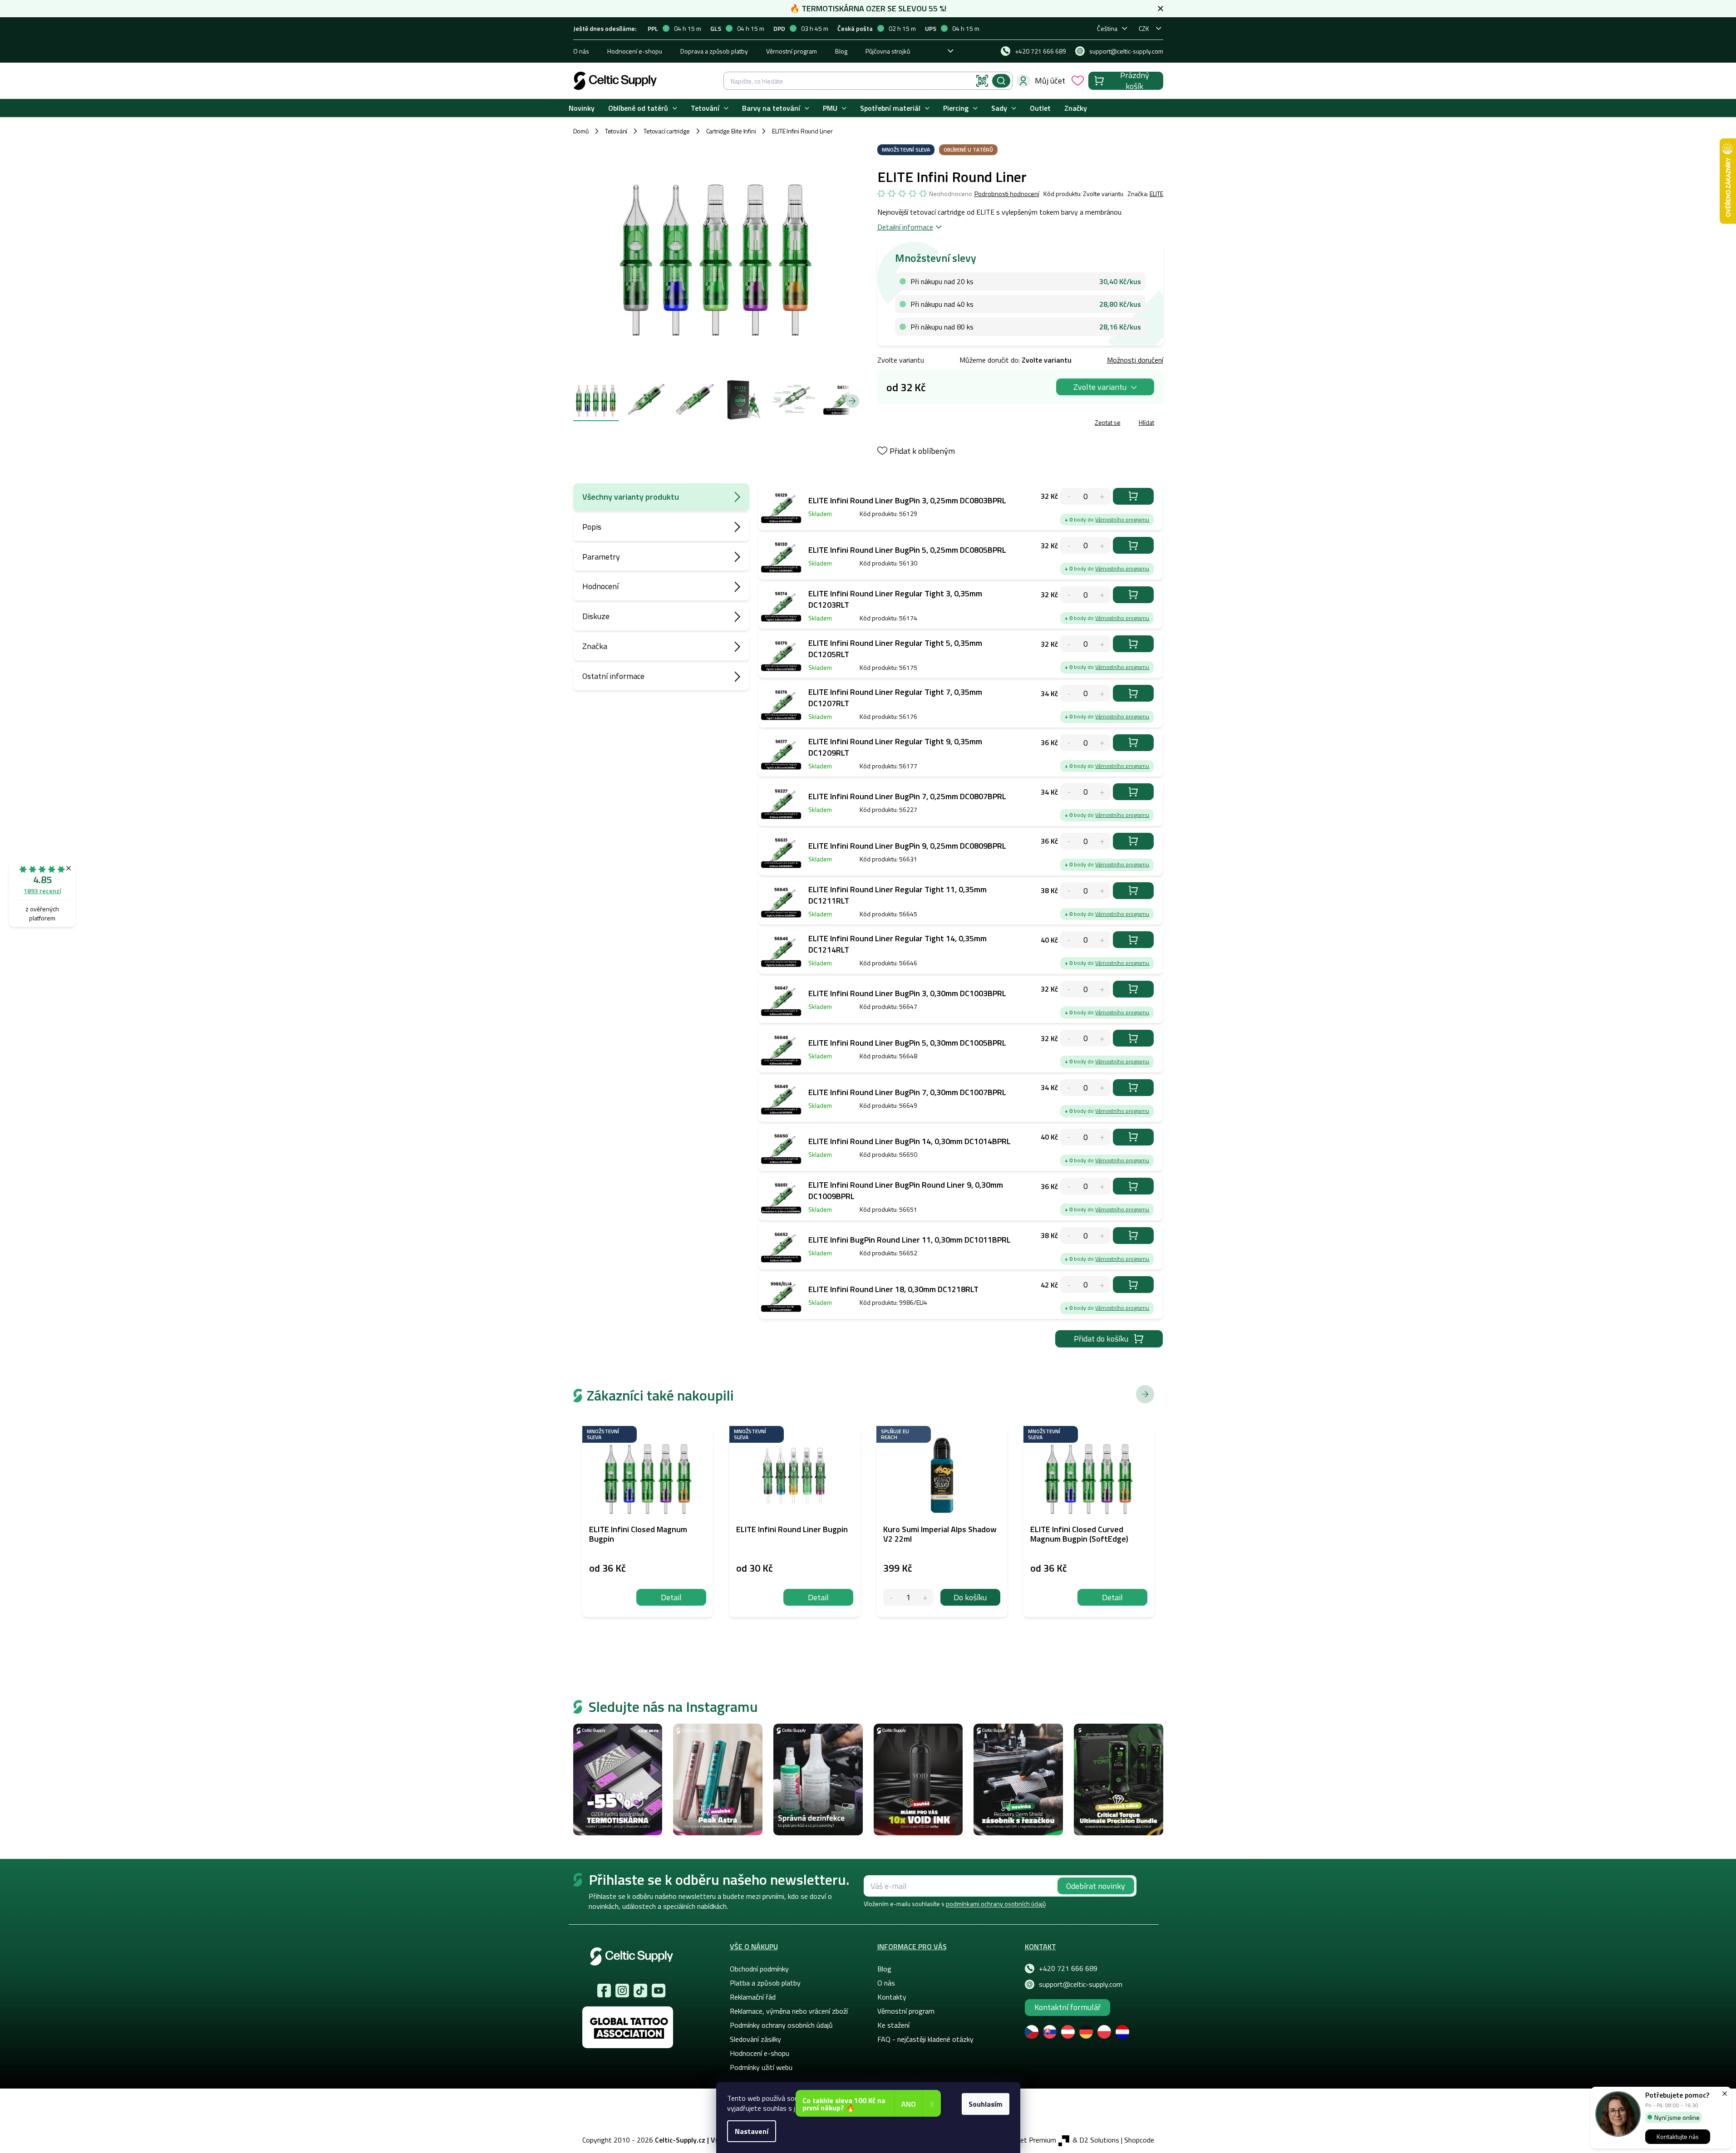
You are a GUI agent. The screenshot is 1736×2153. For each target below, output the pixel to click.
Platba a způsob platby (765, 1983)
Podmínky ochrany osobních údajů (781, 2025)
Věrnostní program (792, 51)
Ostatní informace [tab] (613, 676)
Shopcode (1139, 2140)
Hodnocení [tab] (600, 586)
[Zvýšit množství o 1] (925, 1597)
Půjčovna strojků (888, 51)
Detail (671, 1597)
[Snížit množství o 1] (892, 1597)
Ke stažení (893, 2025)
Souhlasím (986, 2104)
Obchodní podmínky (759, 1969)
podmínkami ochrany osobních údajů (996, 1904)
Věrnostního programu (1122, 519)
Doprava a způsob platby (714, 51)
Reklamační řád (753, 1997)
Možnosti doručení (1135, 360)
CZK (1144, 28)
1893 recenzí (42, 891)
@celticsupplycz (640, 1991)
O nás (581, 51)
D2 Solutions (1099, 2140)
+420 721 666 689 (1068, 1968)
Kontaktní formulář (1067, 2007)
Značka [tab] (595, 646)
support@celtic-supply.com (1081, 1984)
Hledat (1001, 81)
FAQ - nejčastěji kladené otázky (925, 2039)
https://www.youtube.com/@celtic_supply (659, 1991)
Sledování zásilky (755, 2039)
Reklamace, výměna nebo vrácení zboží (789, 2011)
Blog (841, 51)
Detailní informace (905, 227)
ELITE (1156, 194)
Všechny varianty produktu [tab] (631, 497)
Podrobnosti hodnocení (1007, 194)
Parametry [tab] (601, 557)
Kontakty (892, 1997)
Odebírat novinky (1096, 1886)
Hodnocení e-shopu (635, 51)
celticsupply (622, 1991)
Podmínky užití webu (761, 2067)
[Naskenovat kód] (982, 81)
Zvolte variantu (1100, 387)
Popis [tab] (592, 527)
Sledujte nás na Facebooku (604, 1991)
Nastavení (752, 2131)
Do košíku (1133, 496)
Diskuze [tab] (596, 616)
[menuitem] (582, 108)
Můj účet (1050, 81)
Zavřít (930, 424)
